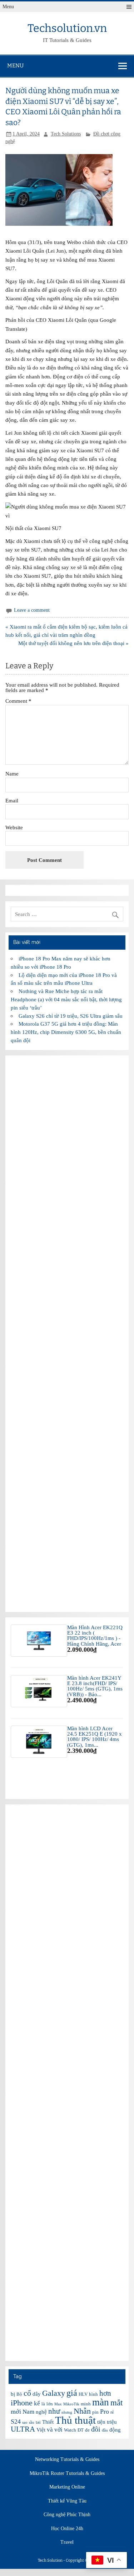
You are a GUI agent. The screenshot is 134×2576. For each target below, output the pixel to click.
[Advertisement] (67, 1334)
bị (13, 2394)
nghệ (41, 2412)
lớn (50, 2404)
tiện (101, 2422)
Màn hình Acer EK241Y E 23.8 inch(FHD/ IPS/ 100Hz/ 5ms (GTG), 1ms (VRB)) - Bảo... (95, 1686)
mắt (116, 2403)
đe (87, 2430)
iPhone (22, 2403)
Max (58, 2404)
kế (37, 2403)
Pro (105, 2412)
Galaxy (54, 2393)
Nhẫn (82, 2411)
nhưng (67, 2412)
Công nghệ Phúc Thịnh (67, 2515)
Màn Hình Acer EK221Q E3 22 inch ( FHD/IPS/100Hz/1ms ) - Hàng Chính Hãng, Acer (95, 1635)
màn (101, 2402)
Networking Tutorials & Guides (67, 2460)
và (50, 2430)
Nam (28, 2412)
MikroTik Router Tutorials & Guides (67, 2474)
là (43, 2404)
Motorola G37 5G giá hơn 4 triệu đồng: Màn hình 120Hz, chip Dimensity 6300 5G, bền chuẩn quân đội (66, 1032)
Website (14, 827)
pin (95, 2412)
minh (86, 2404)
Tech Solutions (66, 134)
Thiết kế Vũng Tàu (67, 2501)
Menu (8, 7)
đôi (96, 2429)
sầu (32, 2422)
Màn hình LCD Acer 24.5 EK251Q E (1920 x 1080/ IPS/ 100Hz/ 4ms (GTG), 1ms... (95, 1737)
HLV (83, 2394)
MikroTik (71, 2404)
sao (25, 2422)
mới (16, 2412)
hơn (105, 2393)
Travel (67, 2542)
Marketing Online (67, 2487)
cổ (27, 2393)
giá (72, 2393)
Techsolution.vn (67, 28)
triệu (112, 2422)
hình (93, 2394)
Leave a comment (32, 610)
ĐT (81, 2430)
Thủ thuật (75, 2420)
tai (38, 2422)
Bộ (19, 2394)
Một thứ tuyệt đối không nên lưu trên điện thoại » (73, 643)
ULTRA (23, 2429)
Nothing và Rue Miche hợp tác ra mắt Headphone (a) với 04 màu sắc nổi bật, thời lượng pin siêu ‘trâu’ (66, 999)
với (58, 2430)
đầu (105, 2430)
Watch (70, 2430)
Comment (18, 701)
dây (37, 2394)
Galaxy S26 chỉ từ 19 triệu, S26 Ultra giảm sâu (71, 1016)
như (54, 2411)
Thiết (48, 2422)
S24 (16, 2422)
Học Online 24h (67, 2529)
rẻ (112, 2412)
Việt (41, 2430)
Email (12, 800)
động (115, 2430)
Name (12, 774)
